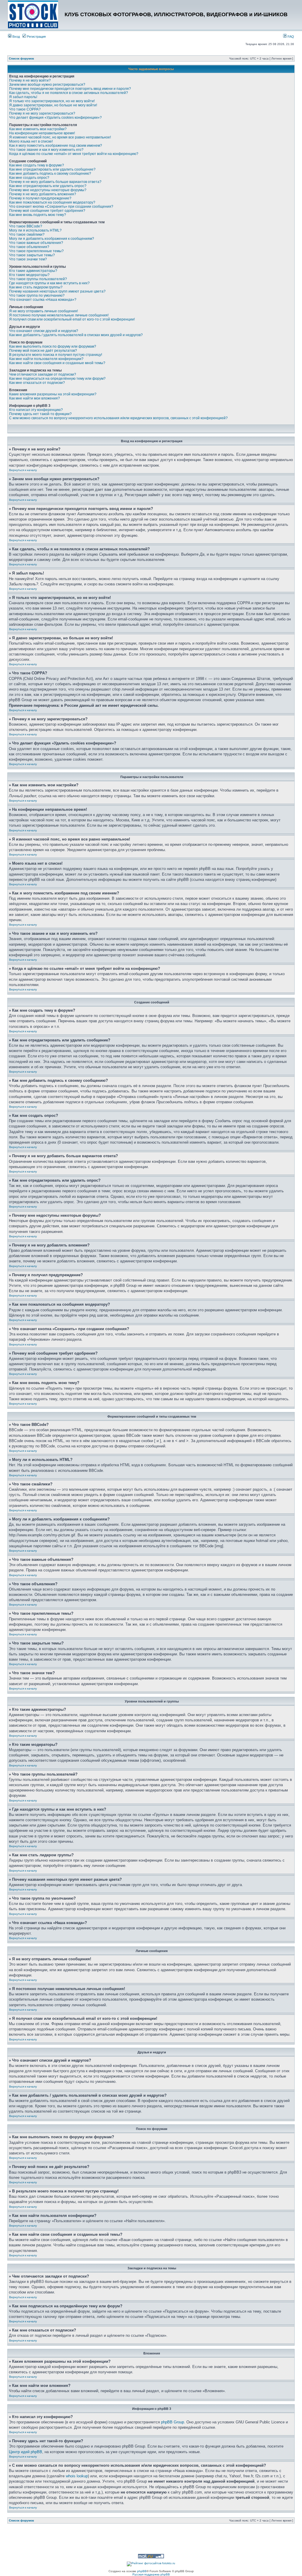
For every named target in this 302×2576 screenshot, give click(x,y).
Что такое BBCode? (26, 226)
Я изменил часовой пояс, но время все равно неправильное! (60, 137)
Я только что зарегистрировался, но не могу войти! (52, 101)
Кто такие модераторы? (29, 275)
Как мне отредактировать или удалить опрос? (48, 186)
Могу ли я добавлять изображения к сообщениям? (52, 239)
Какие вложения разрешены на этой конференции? (53, 394)
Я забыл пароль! (23, 97)
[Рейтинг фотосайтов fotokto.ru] (151, 2563)
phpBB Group (173, 2422)
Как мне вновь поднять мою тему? (38, 215)
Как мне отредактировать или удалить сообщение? (52, 169)
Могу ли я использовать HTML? (35, 230)
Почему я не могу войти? (30, 80)
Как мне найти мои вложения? (35, 398)
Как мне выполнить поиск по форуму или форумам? (53, 346)
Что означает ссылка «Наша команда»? (43, 300)
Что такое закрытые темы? (32, 255)
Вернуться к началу (23, 470)
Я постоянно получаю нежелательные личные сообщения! (59, 315)
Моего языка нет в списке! (31, 141)
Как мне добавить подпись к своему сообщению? (50, 174)
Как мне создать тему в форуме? (37, 165)
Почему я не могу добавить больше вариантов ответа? (55, 182)
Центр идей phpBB (26, 2452)
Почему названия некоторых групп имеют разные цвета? (57, 291)
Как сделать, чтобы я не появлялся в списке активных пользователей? (69, 93)
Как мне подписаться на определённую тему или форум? (57, 379)
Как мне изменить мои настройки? (38, 129)
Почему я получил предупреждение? (40, 198)
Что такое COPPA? (25, 109)
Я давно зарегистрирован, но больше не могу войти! (53, 105)
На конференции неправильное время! (42, 133)
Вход (16, 37)
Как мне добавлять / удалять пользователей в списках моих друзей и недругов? (76, 335)
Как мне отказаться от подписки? (37, 383)
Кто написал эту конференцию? (36, 410)
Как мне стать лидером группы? (36, 287)
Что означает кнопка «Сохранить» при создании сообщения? (61, 207)
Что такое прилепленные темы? (36, 251)
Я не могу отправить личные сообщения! (44, 311)
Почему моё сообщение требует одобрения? (47, 211)
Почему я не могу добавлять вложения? (43, 194)
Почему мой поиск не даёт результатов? (43, 351)
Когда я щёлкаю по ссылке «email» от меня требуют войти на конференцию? (74, 154)
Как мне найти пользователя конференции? (46, 359)
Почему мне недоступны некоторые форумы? (48, 190)
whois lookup (77, 2476)
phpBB (142, 2571)
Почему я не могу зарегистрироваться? (42, 113)
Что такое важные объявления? (36, 243)
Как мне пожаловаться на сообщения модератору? (52, 202)
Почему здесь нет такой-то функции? (40, 414)
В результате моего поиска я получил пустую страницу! (56, 355)
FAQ (290, 37)
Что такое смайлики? (27, 235)
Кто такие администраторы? (33, 271)
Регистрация (36, 37)
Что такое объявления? (29, 247)
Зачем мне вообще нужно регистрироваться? (47, 85)
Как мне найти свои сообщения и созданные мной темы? (57, 363)
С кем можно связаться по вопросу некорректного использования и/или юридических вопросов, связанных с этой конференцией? (118, 418)
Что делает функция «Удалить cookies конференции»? (55, 118)
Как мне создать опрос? (29, 178)
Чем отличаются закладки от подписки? (43, 374)
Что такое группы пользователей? (38, 279)
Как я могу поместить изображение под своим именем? (56, 146)
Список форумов (21, 58)
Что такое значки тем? (28, 259)
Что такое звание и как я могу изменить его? (46, 150)
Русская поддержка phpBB (151, 2574)
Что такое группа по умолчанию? (37, 295)
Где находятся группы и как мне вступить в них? (49, 283)
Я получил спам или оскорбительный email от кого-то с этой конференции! (72, 319)
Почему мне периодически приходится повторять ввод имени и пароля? (70, 89)
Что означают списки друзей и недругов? (44, 331)
